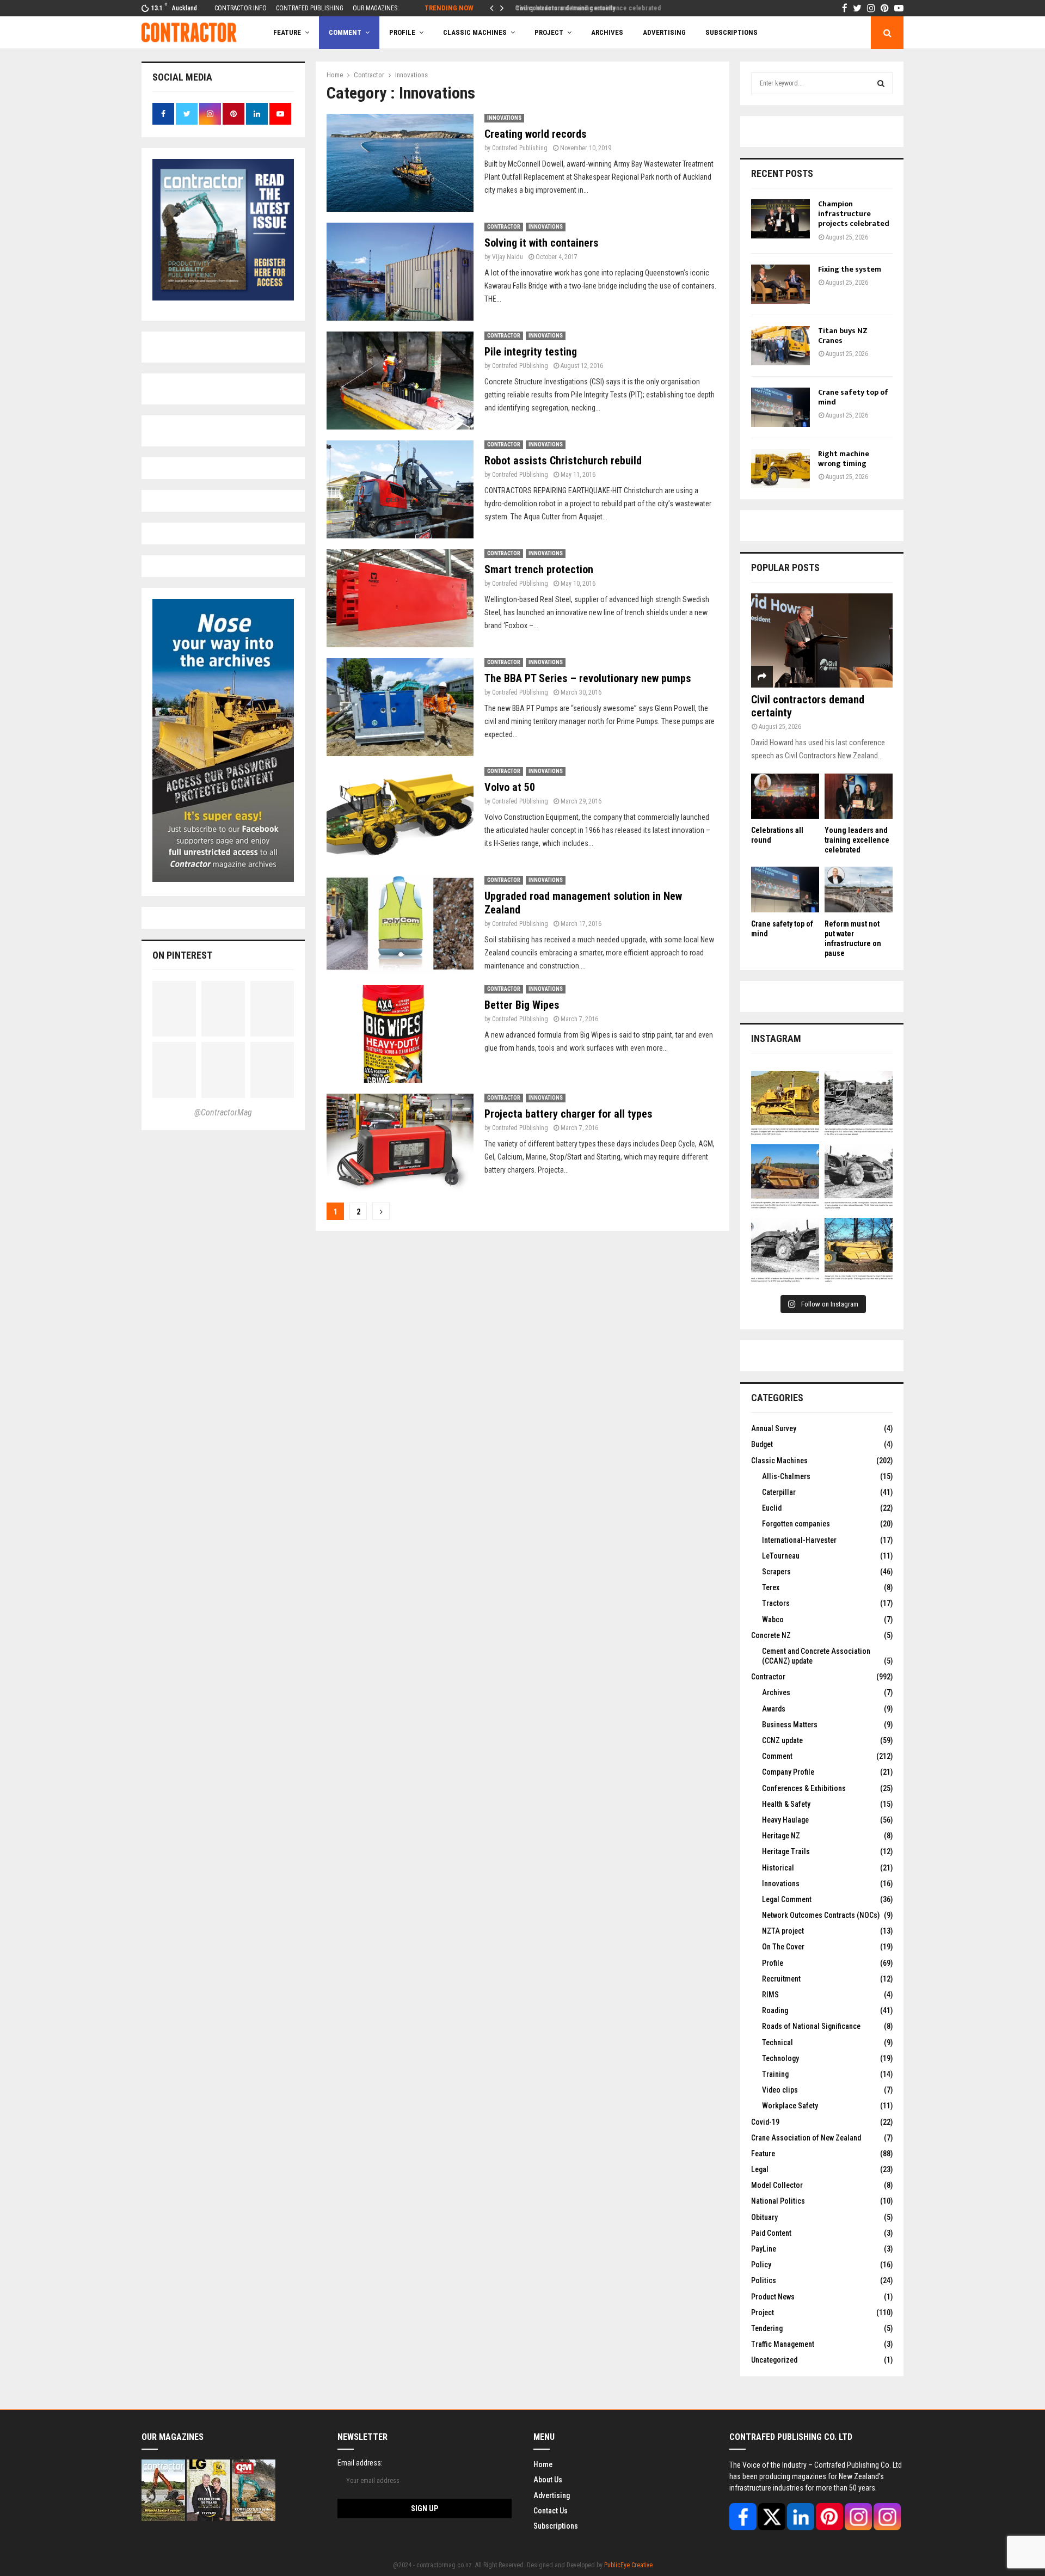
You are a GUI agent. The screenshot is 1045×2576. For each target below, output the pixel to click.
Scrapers (776, 1572)
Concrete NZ (771, 1635)
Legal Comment (787, 1899)
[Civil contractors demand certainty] (822, 640)
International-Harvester (799, 1540)
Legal (760, 2169)
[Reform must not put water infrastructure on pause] (859, 889)
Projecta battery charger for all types (568, 1114)
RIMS (770, 1995)
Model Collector (777, 2185)
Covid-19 (765, 2122)
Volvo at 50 (510, 787)
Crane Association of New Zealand (806, 2138)
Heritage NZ (781, 1836)
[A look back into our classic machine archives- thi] (859, 1105)
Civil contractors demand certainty (562, 8)
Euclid (772, 1508)
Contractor (504, 227)
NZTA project (783, 1931)
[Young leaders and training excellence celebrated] (859, 796)
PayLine (764, 2249)
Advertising (664, 32)
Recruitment (781, 1979)
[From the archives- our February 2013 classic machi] (785, 1105)
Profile (402, 32)
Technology (780, 2058)
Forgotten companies (796, 1524)
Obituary (764, 2217)
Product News (773, 2297)
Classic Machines (475, 32)
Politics (764, 2280)
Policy (761, 2265)
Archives (607, 32)
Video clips (780, 2090)
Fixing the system (850, 269)
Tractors (776, 1603)
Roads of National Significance (811, 2026)
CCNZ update (782, 1740)
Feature (287, 32)
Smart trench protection (539, 569)
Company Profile (788, 1772)
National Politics (778, 2201)
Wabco (773, 1620)
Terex (771, 1587)
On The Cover (783, 1947)
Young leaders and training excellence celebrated (857, 840)
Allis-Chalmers (786, 1476)
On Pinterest (182, 955)
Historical (778, 1868)
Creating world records (536, 134)
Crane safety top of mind (853, 397)
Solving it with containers (542, 243)
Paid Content (771, 2233)
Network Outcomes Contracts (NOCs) (821, 1915)
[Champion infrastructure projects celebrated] (780, 219)
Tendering (767, 2328)
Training (775, 2074)
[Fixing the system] (780, 284)
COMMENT (345, 32)
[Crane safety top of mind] (780, 407)
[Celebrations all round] (785, 796)
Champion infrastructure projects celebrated (854, 214)
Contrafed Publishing (520, 148)
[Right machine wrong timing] (780, 469)
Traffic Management (783, 2344)
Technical (777, 2043)
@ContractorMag (223, 1112)
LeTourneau (781, 1556)
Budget (762, 1444)
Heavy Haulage (785, 1820)
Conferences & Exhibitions (804, 1788)
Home (543, 2464)
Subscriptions (556, 2526)
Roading (775, 2010)
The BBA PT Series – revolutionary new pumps (588, 678)
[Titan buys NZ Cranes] (780, 346)
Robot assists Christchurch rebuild (563, 461)
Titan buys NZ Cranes (843, 336)
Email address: (360, 2463)
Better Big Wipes (522, 1005)
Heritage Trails (786, 1851)
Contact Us (551, 2511)
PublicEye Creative (628, 2565)
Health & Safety (786, 1804)
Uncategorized (774, 2360)
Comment (777, 1756)
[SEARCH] (881, 83)
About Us (548, 2480)
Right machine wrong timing (844, 459)
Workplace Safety (790, 2106)
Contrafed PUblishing (520, 366)
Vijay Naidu (508, 257)
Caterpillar (779, 1492)
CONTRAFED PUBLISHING (310, 8)
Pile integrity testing (531, 352)
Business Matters (790, 1725)
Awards (774, 1709)
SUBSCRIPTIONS (731, 32)
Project (549, 32)
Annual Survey (774, 1428)
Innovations (504, 118)
